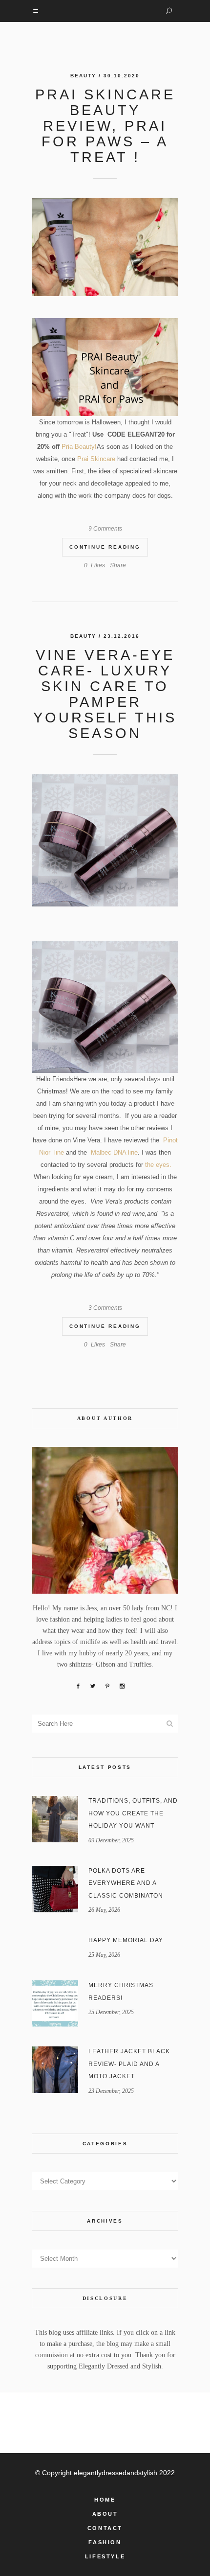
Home (105, 2500)
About (105, 2514)
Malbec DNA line (114, 1152)
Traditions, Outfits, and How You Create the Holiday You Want (133, 1813)
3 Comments (105, 1308)
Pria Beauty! (79, 447)
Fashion (105, 2542)
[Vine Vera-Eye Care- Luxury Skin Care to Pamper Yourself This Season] (105, 840)
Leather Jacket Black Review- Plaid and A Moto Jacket (129, 2064)
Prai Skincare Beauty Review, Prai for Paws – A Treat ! (105, 126)
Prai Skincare (95, 459)
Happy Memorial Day (126, 1940)
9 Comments (105, 529)
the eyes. (158, 1165)
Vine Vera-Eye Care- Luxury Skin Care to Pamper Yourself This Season (105, 694)
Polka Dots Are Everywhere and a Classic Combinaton (126, 1883)
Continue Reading (105, 547)
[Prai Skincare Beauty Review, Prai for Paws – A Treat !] (105, 247)
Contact (105, 2528)
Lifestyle (105, 2556)
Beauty (83, 76)
